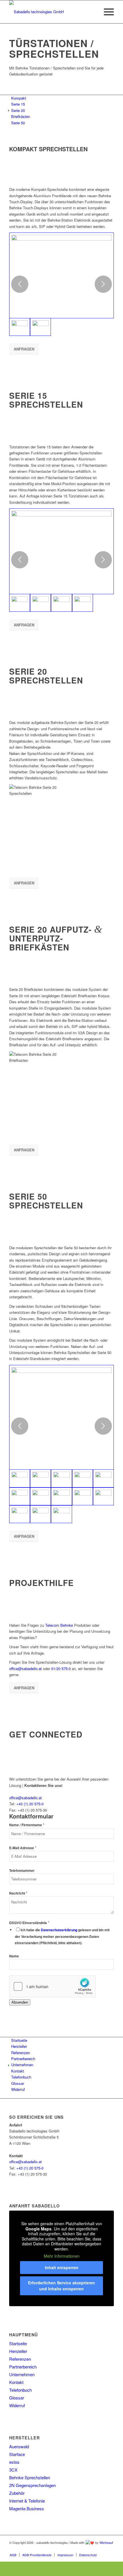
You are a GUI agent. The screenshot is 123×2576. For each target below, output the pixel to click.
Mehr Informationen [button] (62, 2256)
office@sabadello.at (25, 1668)
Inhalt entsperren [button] (62, 2267)
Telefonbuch (20, 2390)
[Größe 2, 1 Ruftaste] (61, 1417)
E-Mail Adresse (23, 1848)
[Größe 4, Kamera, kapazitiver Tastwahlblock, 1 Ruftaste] (103, 1496)
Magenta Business (27, 2508)
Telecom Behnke (59, 1625)
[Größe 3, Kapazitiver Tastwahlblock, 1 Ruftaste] (20, 1496)
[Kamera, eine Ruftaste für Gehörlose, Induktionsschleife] (83, 603)
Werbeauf (106, 2542)
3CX (13, 2470)
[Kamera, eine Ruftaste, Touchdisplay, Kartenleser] (40, 327)
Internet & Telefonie (27, 2501)
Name (14, 1956)
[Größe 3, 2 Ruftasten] (83, 1478)
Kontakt (16, 2382)
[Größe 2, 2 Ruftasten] (40, 1478)
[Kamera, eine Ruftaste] (61, 551)
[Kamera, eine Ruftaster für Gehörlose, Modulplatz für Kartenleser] (61, 603)
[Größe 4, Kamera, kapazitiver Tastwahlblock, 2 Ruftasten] (61, 1514)
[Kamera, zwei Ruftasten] (40, 603)
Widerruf (17, 2405)
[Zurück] (20, 284)
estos (14, 2462)
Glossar (17, 2398)
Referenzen (20, 2359)
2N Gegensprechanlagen (32, 2485)
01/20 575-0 (61, 1668)
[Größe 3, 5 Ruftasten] (103, 1478)
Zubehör (17, 2493)
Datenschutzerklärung (59, 1930)
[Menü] (106, 12)
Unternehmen (22, 2374)
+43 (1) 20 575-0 (30, 1804)
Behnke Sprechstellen (30, 2477)
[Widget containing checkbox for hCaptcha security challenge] (52, 1986)
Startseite (18, 2343)
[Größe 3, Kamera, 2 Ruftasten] (61, 1496)
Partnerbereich (23, 2367)
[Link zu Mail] (110, 2549)
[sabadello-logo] (51, 12)
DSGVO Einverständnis (29, 1923)
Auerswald (19, 2446)
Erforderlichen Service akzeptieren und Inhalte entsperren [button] (61, 2286)
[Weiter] (103, 284)
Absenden (20, 2002)
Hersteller (18, 2351)
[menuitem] (106, 12)
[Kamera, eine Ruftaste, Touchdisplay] (61, 275)
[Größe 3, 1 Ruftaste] (61, 1478)
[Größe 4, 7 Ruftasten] (83, 1496)
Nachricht (18, 1893)
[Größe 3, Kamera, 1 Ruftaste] (40, 1496)
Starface (17, 2454)
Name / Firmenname (27, 1825)
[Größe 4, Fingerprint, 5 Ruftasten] (20, 1514)
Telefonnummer (22, 1871)
